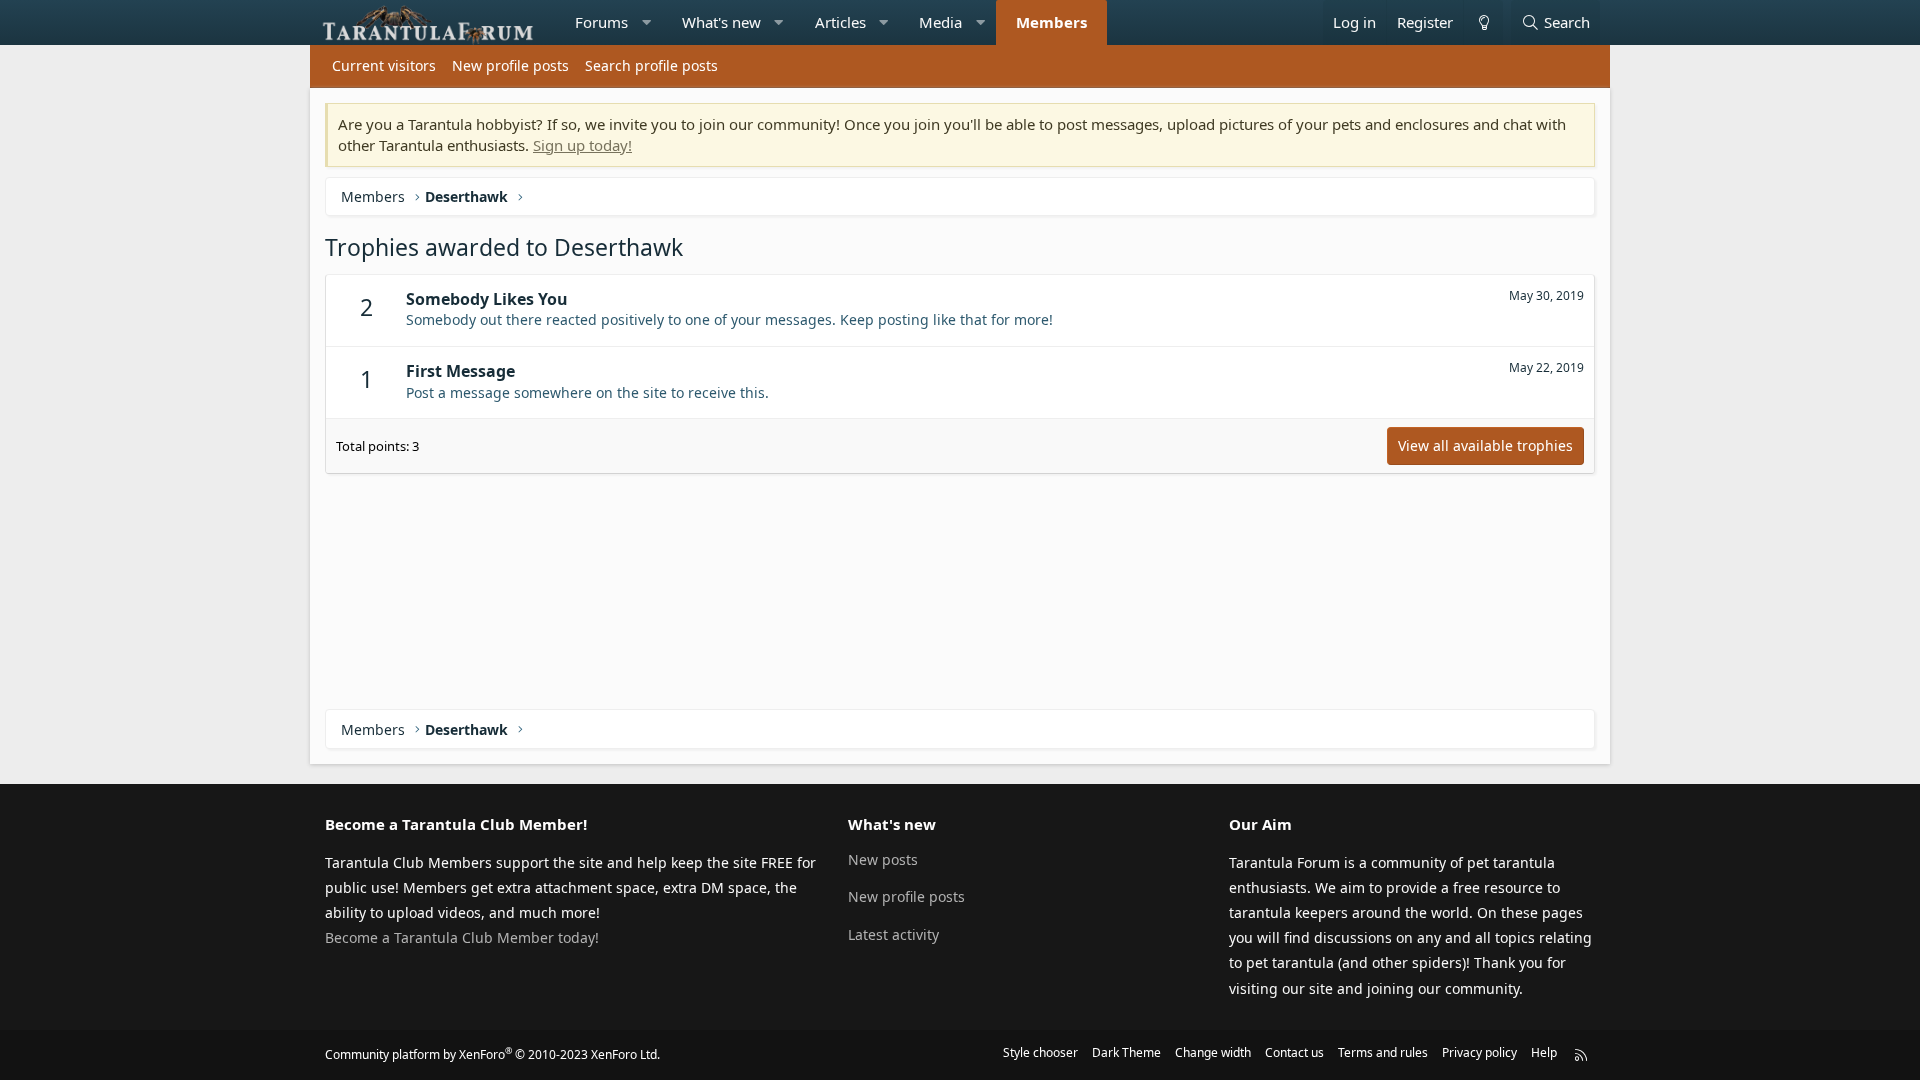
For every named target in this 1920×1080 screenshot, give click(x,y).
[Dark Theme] (1483, 22)
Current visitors (384, 65)
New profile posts (510, 65)
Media (940, 22)
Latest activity (893, 934)
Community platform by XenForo (492, 1054)
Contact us (1294, 1052)
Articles (840, 22)
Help (1544, 1052)
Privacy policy (1479, 1052)
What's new (721, 22)
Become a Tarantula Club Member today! (462, 937)
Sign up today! (582, 145)
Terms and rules (1383, 1052)
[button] (646, 22)
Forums (601, 22)
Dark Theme (1126, 1052)
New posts (883, 859)
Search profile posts (651, 65)
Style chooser (1040, 1052)
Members (1051, 22)
